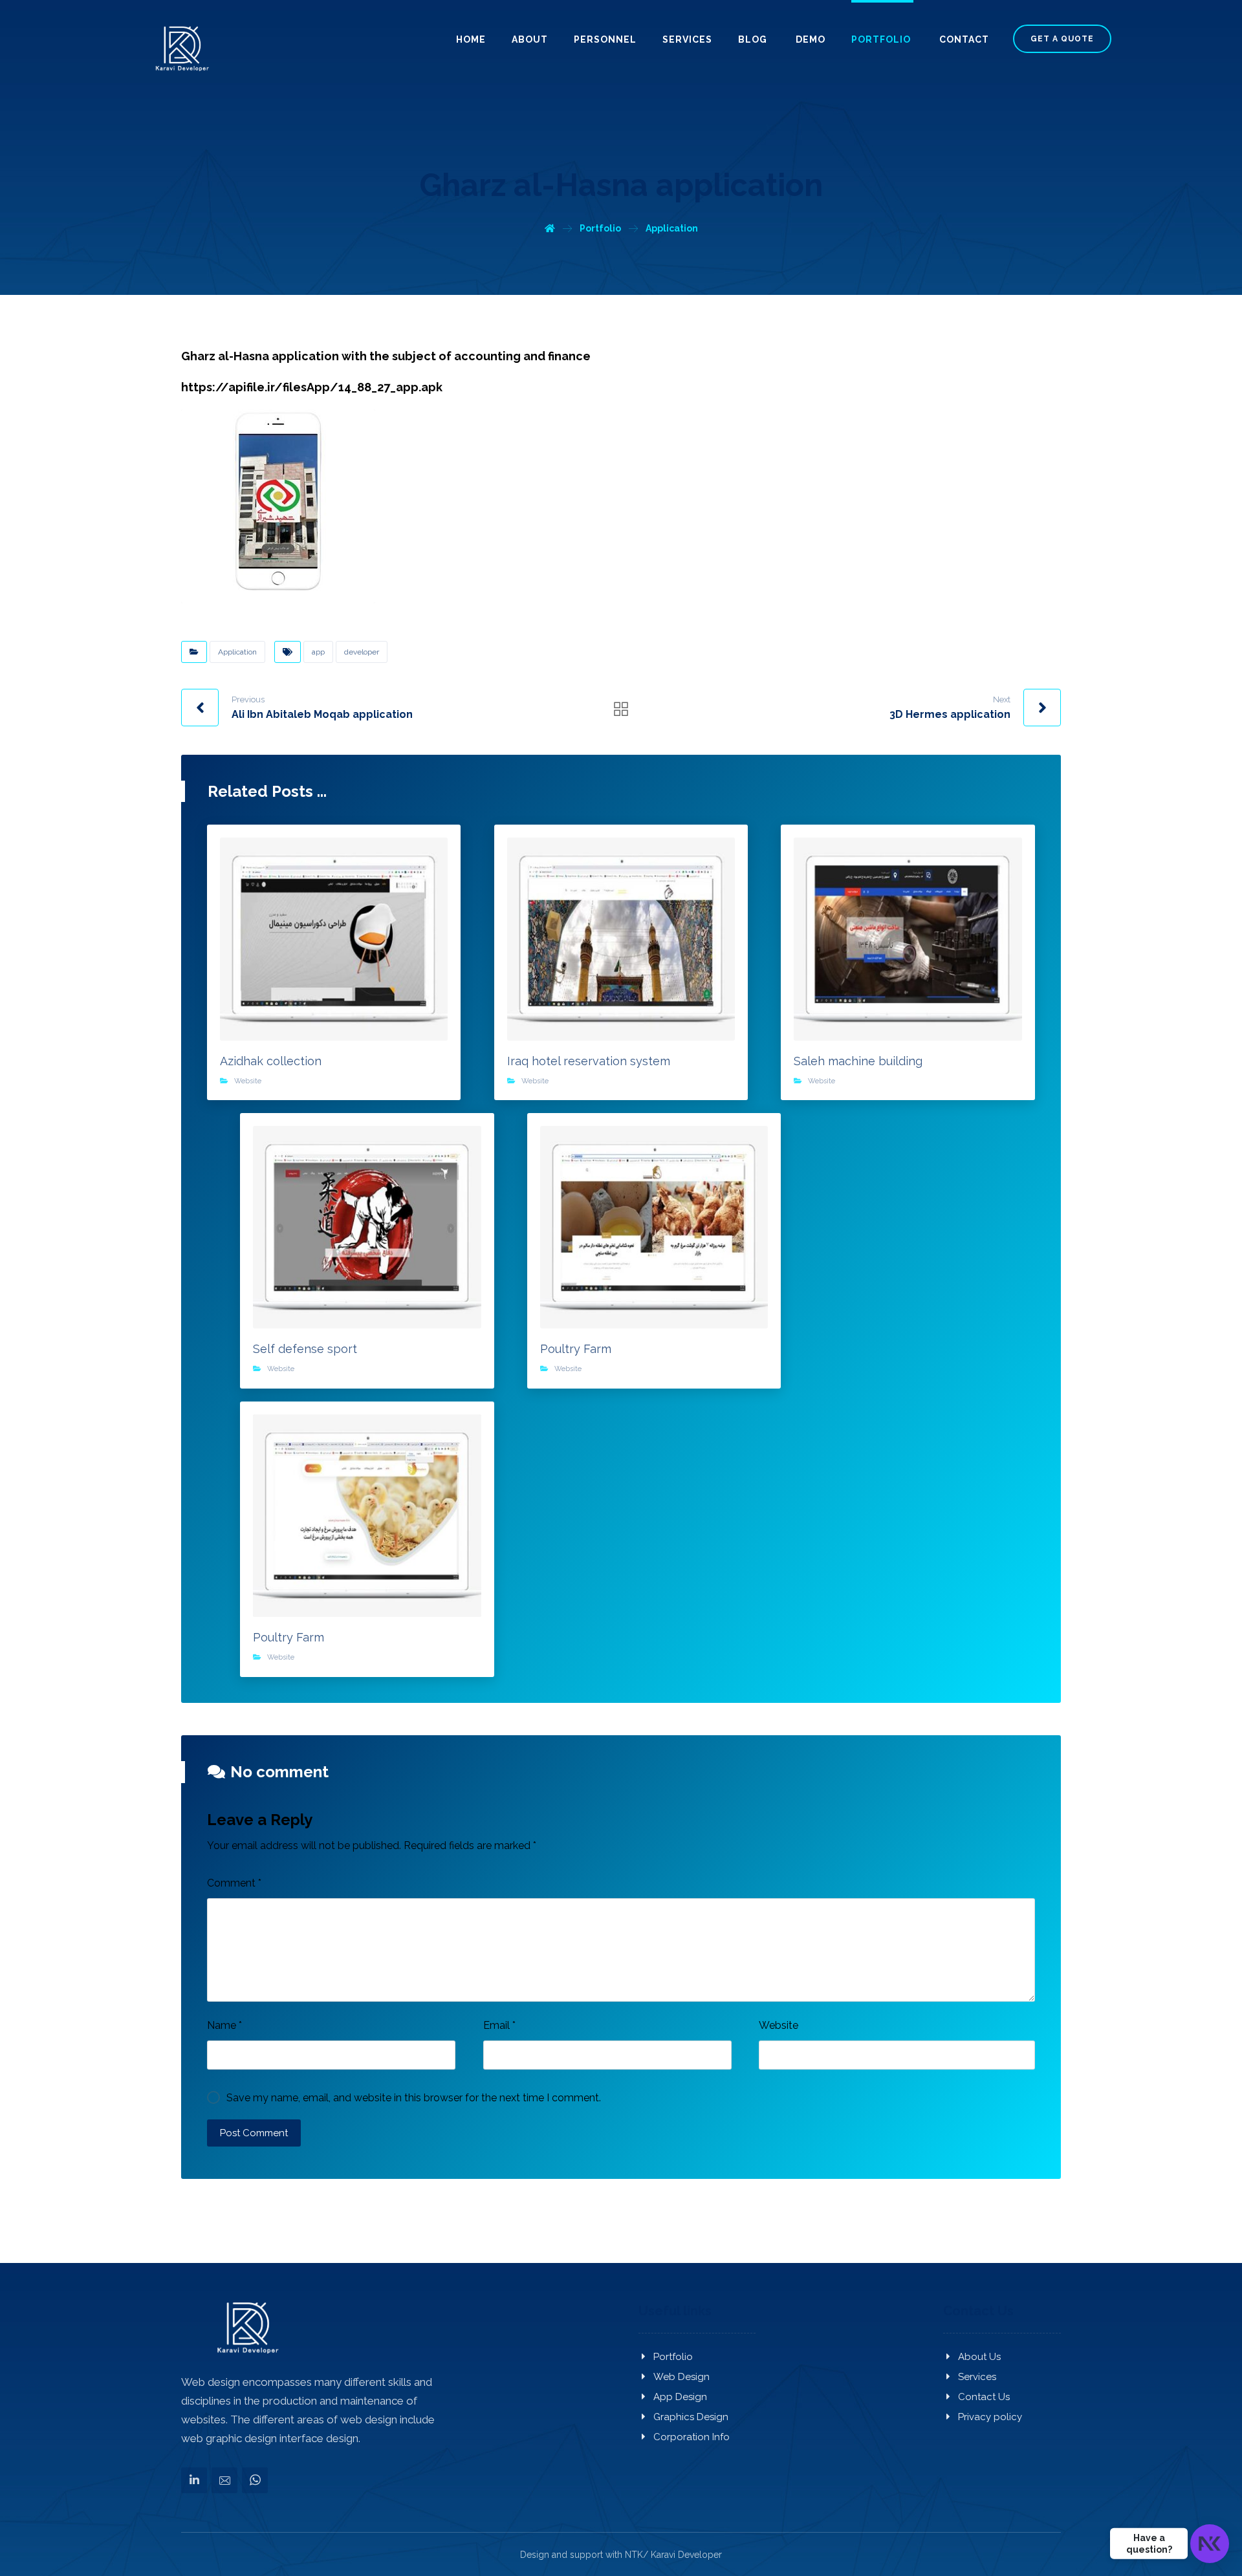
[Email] (224, 2480)
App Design (680, 2397)
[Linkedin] (194, 2480)
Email (499, 2025)
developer (362, 652)
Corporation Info (692, 2437)
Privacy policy (990, 2417)
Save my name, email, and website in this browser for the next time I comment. (414, 2098)
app (318, 652)
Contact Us (984, 2397)
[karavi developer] (180, 49)
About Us (979, 2357)
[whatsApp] (255, 2480)
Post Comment (254, 2133)
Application (237, 652)
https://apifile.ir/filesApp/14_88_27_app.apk (312, 387)
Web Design (681, 2377)
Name (224, 2025)
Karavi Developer (686, 2555)
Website (248, 1081)
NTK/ (637, 2555)
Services (977, 2377)
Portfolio (673, 2357)
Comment (234, 1883)
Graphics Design (691, 2417)
